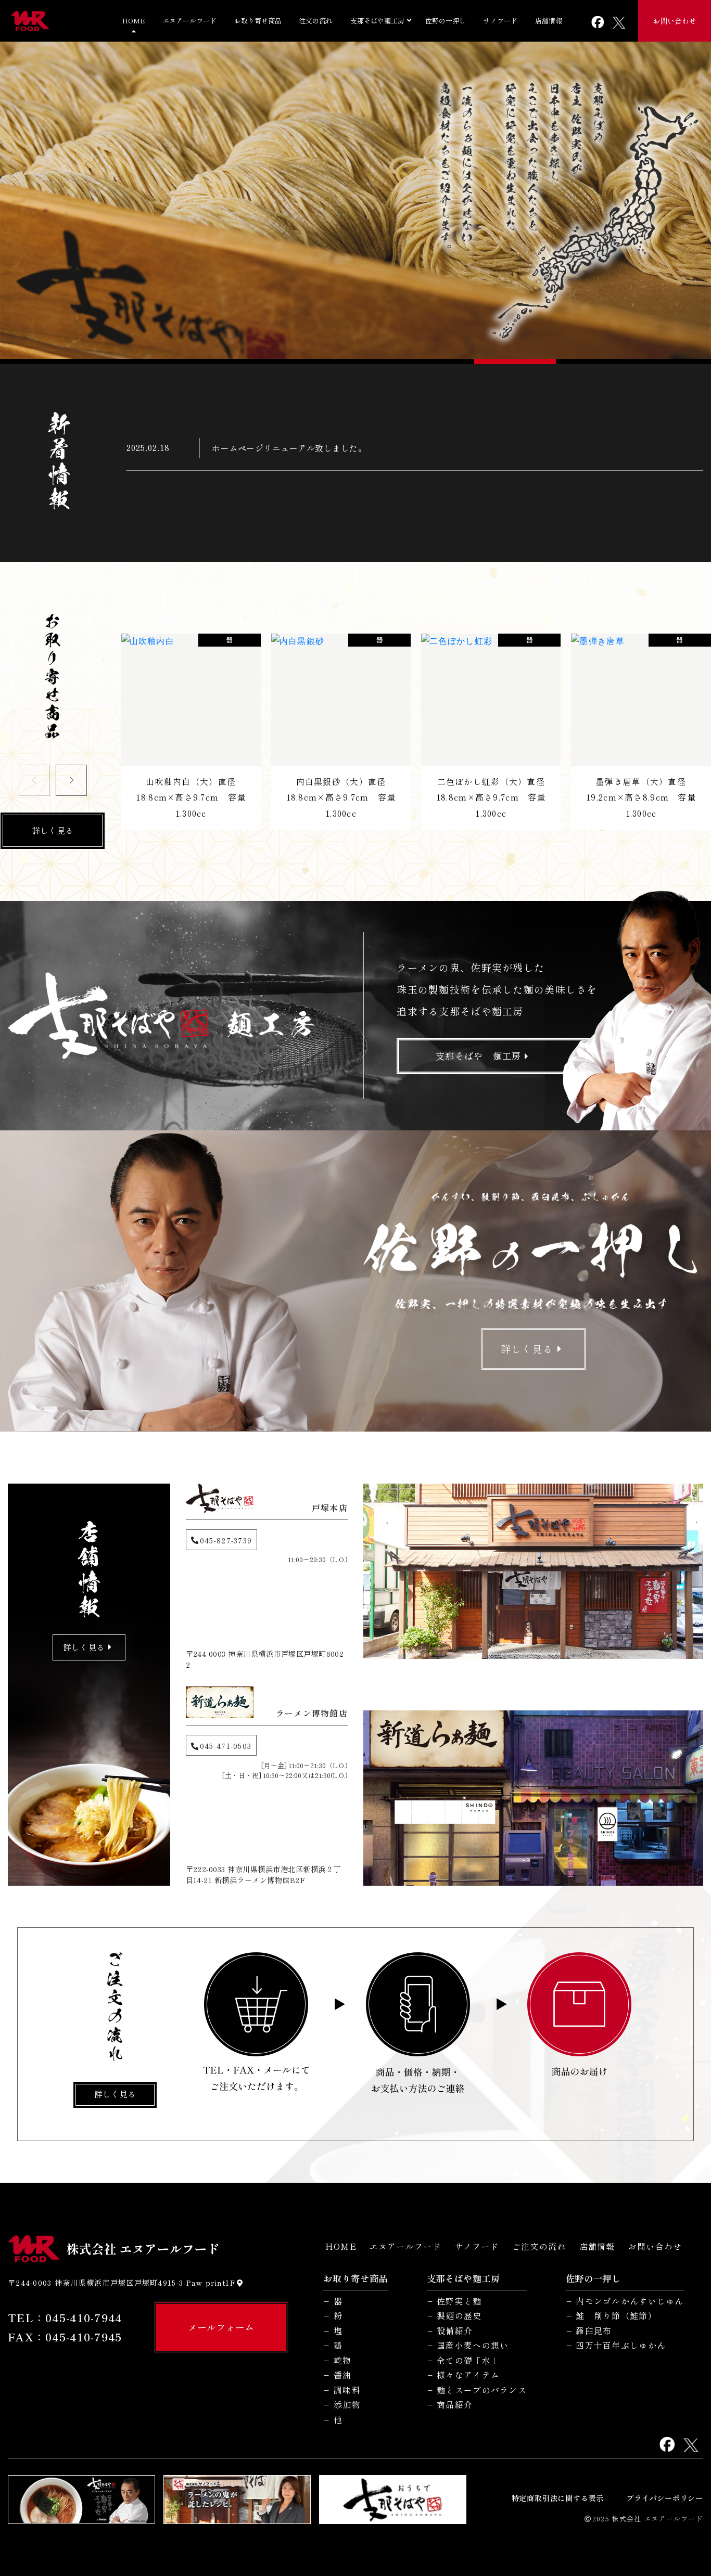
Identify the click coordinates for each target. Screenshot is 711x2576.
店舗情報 (549, 21)
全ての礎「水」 (468, 2360)
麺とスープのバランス (482, 2390)
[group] (191, 732)
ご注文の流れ (539, 2246)
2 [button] (355, 362)
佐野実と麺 (459, 2301)
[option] (355, 201)
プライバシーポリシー (665, 2498)
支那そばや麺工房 (377, 21)
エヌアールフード (189, 21)
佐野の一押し (446, 21)
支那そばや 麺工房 (479, 1056)
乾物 (343, 2360)
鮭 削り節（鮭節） (616, 2316)
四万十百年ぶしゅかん (621, 2345)
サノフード (500, 21)
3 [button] (593, 362)
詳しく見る (53, 830)
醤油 (343, 2375)
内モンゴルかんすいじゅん (630, 2301)
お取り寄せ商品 (258, 21)
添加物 (347, 2405)
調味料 (347, 2390)
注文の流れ (316, 21)
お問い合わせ (675, 21)
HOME (134, 21)
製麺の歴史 (459, 2316)
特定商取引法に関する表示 (558, 2498)
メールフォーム (221, 2327)
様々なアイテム (468, 2375)
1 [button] (118, 362)
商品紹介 (455, 2405)
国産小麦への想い (473, 2345)
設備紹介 (455, 2331)
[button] (71, 780)
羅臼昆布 (594, 2331)
